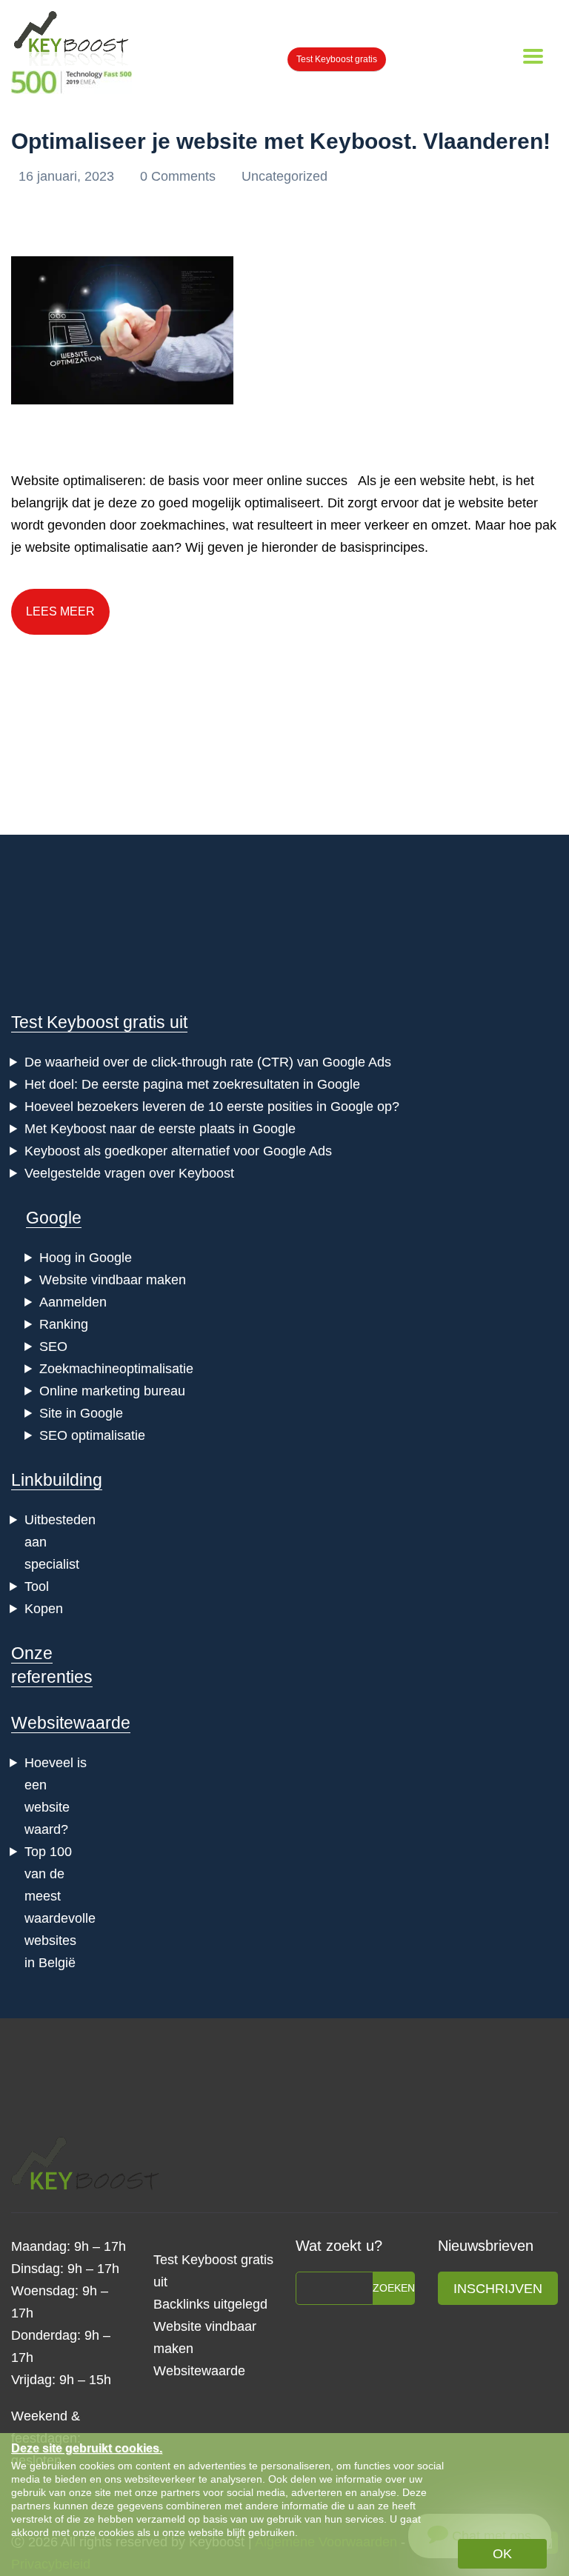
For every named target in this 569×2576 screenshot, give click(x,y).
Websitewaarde (71, 1723)
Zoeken (394, 2288)
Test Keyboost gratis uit (99, 1022)
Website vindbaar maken (113, 1280)
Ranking (64, 1324)
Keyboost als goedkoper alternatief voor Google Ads (178, 1151)
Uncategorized (284, 176)
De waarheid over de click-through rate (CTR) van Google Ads (208, 1062)
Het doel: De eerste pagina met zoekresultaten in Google (192, 1084)
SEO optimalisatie (92, 1435)
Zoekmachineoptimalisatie (116, 1369)
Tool (37, 1586)
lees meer (60, 611)
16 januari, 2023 (68, 176)
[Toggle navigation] (533, 56)
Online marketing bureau (112, 1391)
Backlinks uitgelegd (210, 2304)
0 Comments (180, 176)
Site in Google (81, 1413)
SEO (53, 1347)
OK (502, 2554)
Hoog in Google (86, 1258)
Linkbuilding (57, 1480)
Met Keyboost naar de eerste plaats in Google (160, 1129)
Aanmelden (73, 1302)
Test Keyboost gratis (337, 59)
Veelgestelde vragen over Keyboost (129, 1173)
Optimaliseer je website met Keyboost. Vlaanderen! (281, 141)
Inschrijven (498, 2289)
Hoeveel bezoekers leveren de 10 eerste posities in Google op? (212, 1107)
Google (54, 1218)
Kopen (44, 1609)
